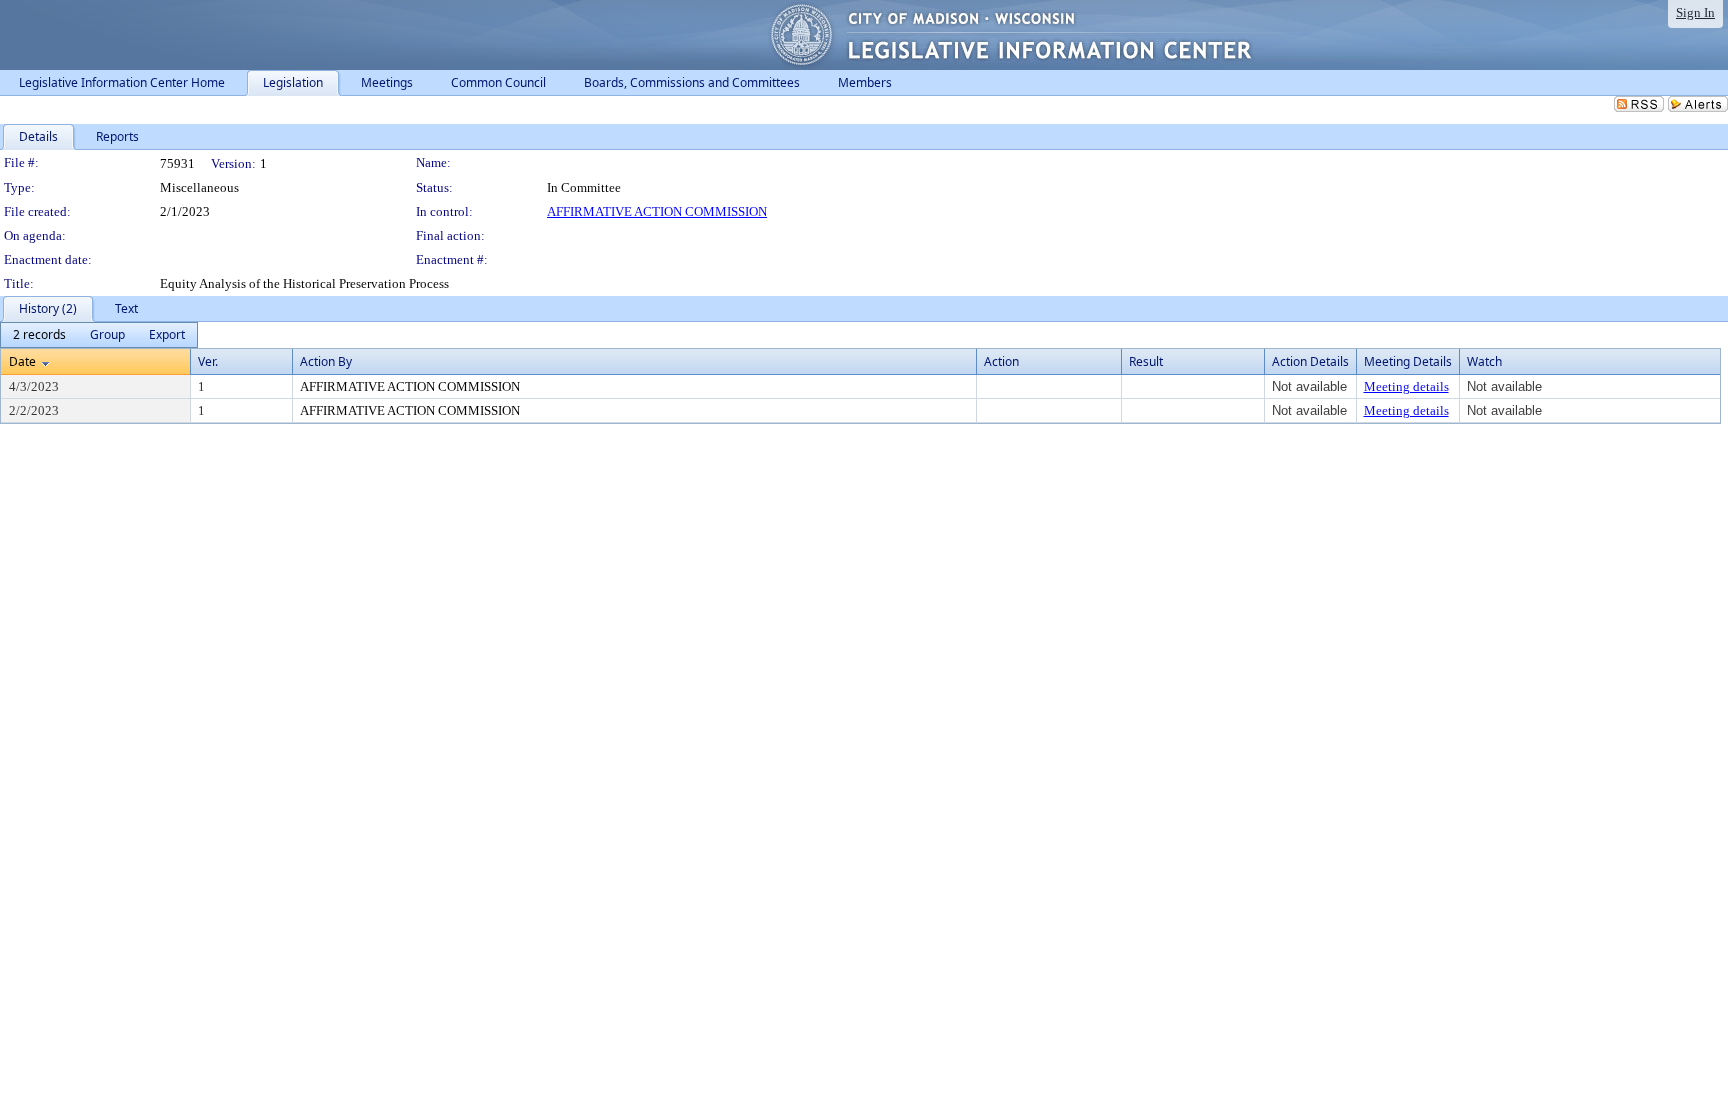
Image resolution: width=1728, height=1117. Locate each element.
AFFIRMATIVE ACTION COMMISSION (657, 211)
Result (1146, 361)
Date (22, 361)
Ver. (208, 361)
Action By (326, 361)
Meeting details (1406, 386)
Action (1001, 361)
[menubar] (99, 335)
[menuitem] (39, 335)
